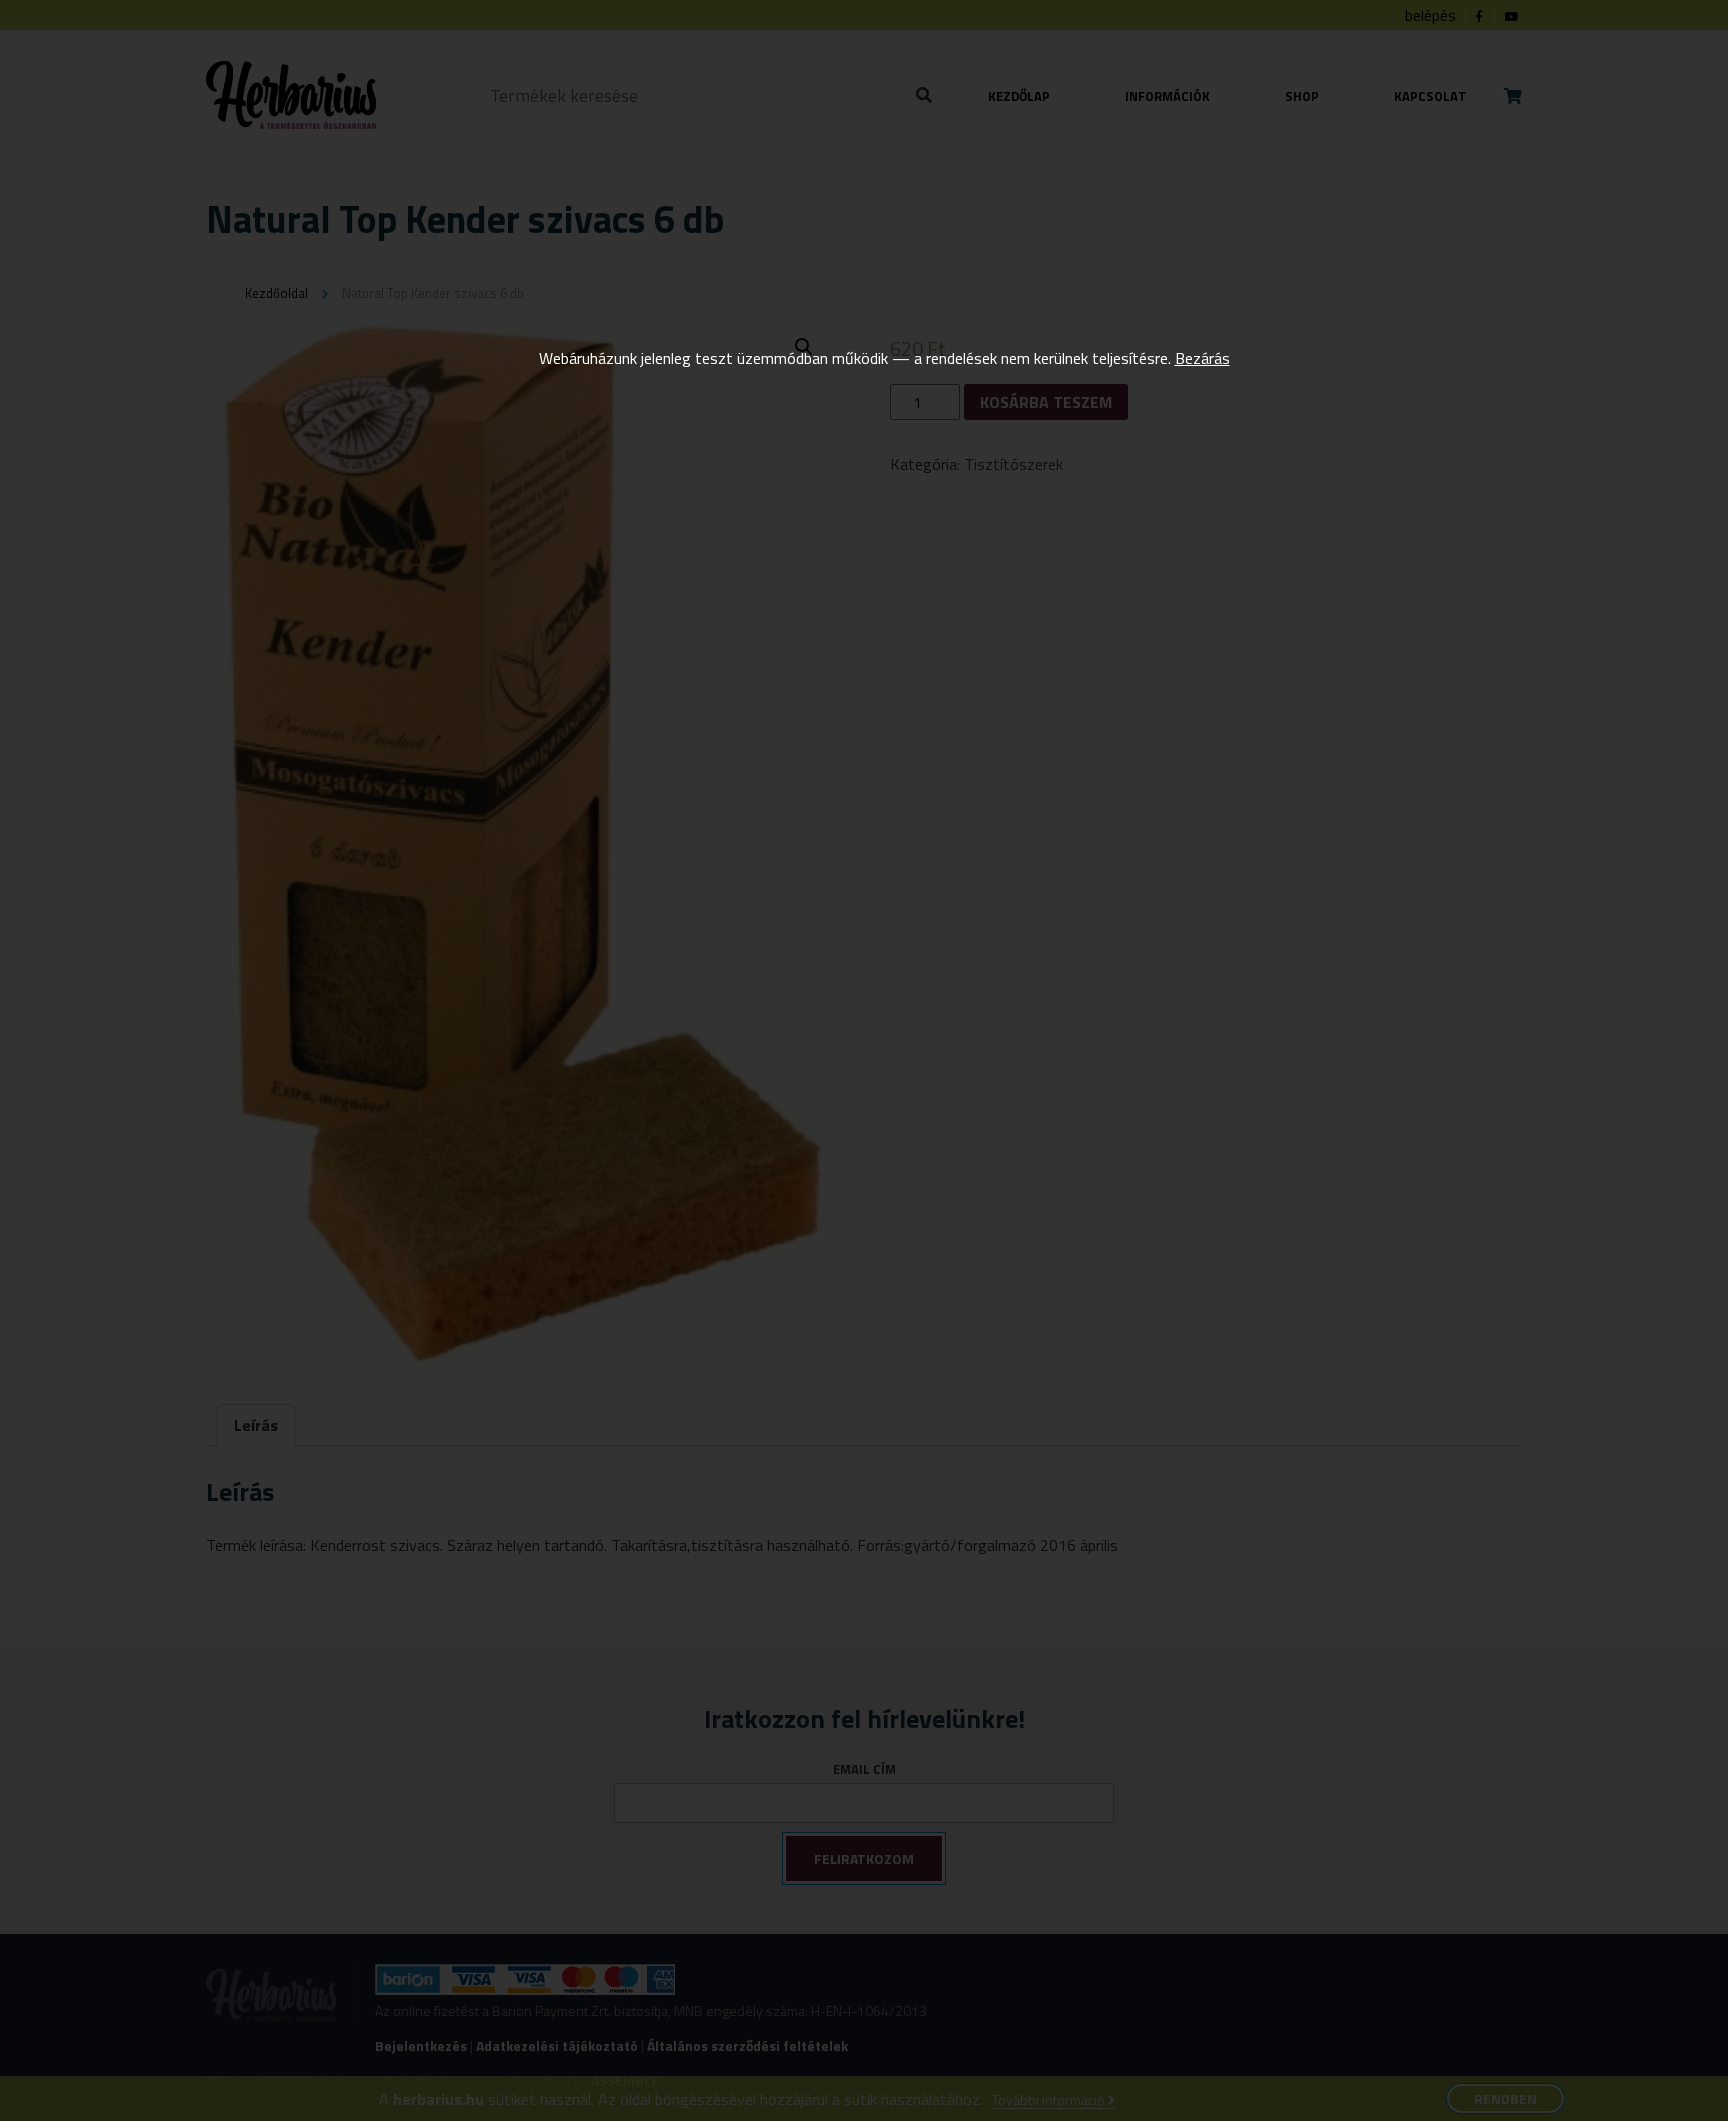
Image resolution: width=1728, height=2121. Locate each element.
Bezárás (1202, 358)
